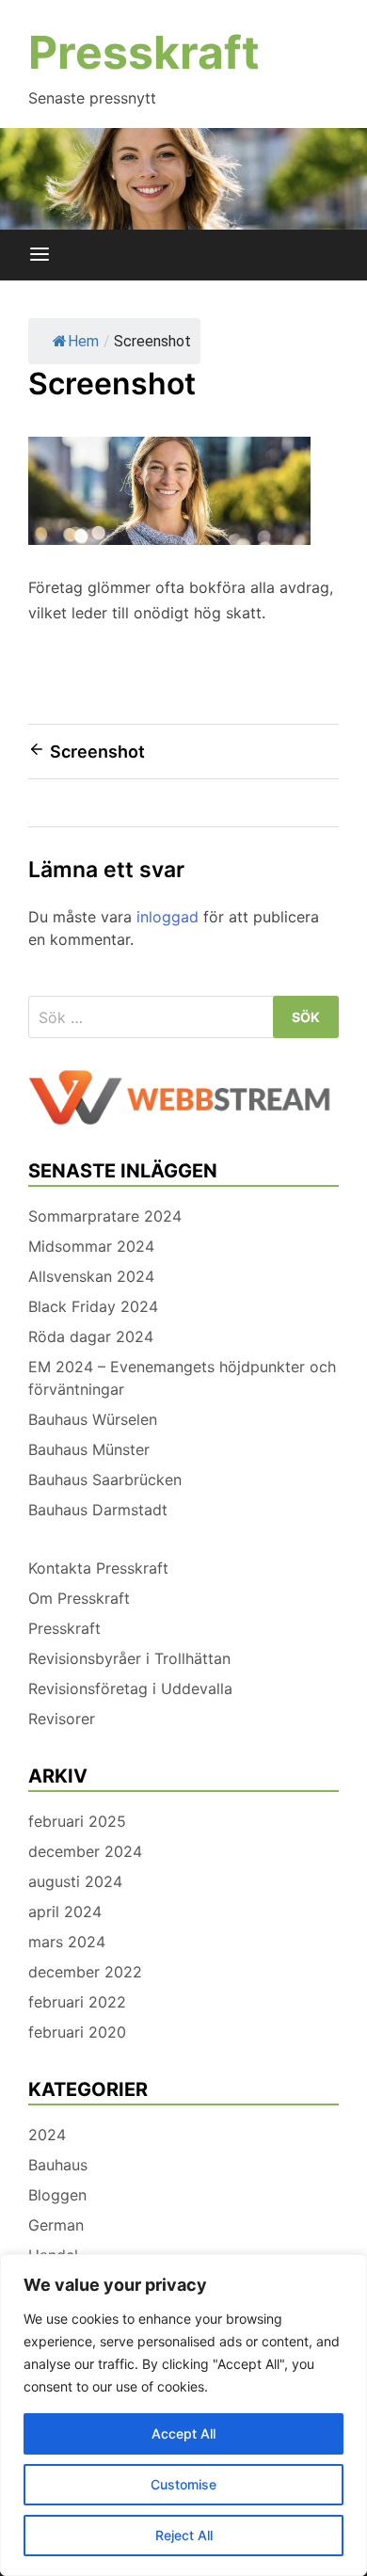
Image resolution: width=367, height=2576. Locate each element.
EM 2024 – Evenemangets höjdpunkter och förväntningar (182, 1378)
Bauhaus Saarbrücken (105, 1480)
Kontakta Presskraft (98, 1568)
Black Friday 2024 (93, 1306)
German (56, 2225)
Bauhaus (58, 2165)
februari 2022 (77, 2002)
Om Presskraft (79, 1598)
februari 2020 (77, 2032)
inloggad (168, 917)
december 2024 (85, 1851)
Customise (183, 2484)
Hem (83, 341)
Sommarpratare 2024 (105, 1216)
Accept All (183, 2433)
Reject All (184, 2535)
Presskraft (144, 52)
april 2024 (65, 1912)
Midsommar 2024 (91, 1246)
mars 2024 (67, 1942)
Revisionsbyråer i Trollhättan (129, 1658)
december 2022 (85, 1972)
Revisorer (62, 1719)
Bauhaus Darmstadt (98, 1510)
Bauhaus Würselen (93, 1419)
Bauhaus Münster (89, 1449)
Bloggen (57, 2195)
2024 (47, 2135)
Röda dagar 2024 (91, 1336)
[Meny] (40, 255)
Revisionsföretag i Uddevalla (130, 1688)
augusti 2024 (75, 1881)
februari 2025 (77, 1821)
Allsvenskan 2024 (91, 1276)
